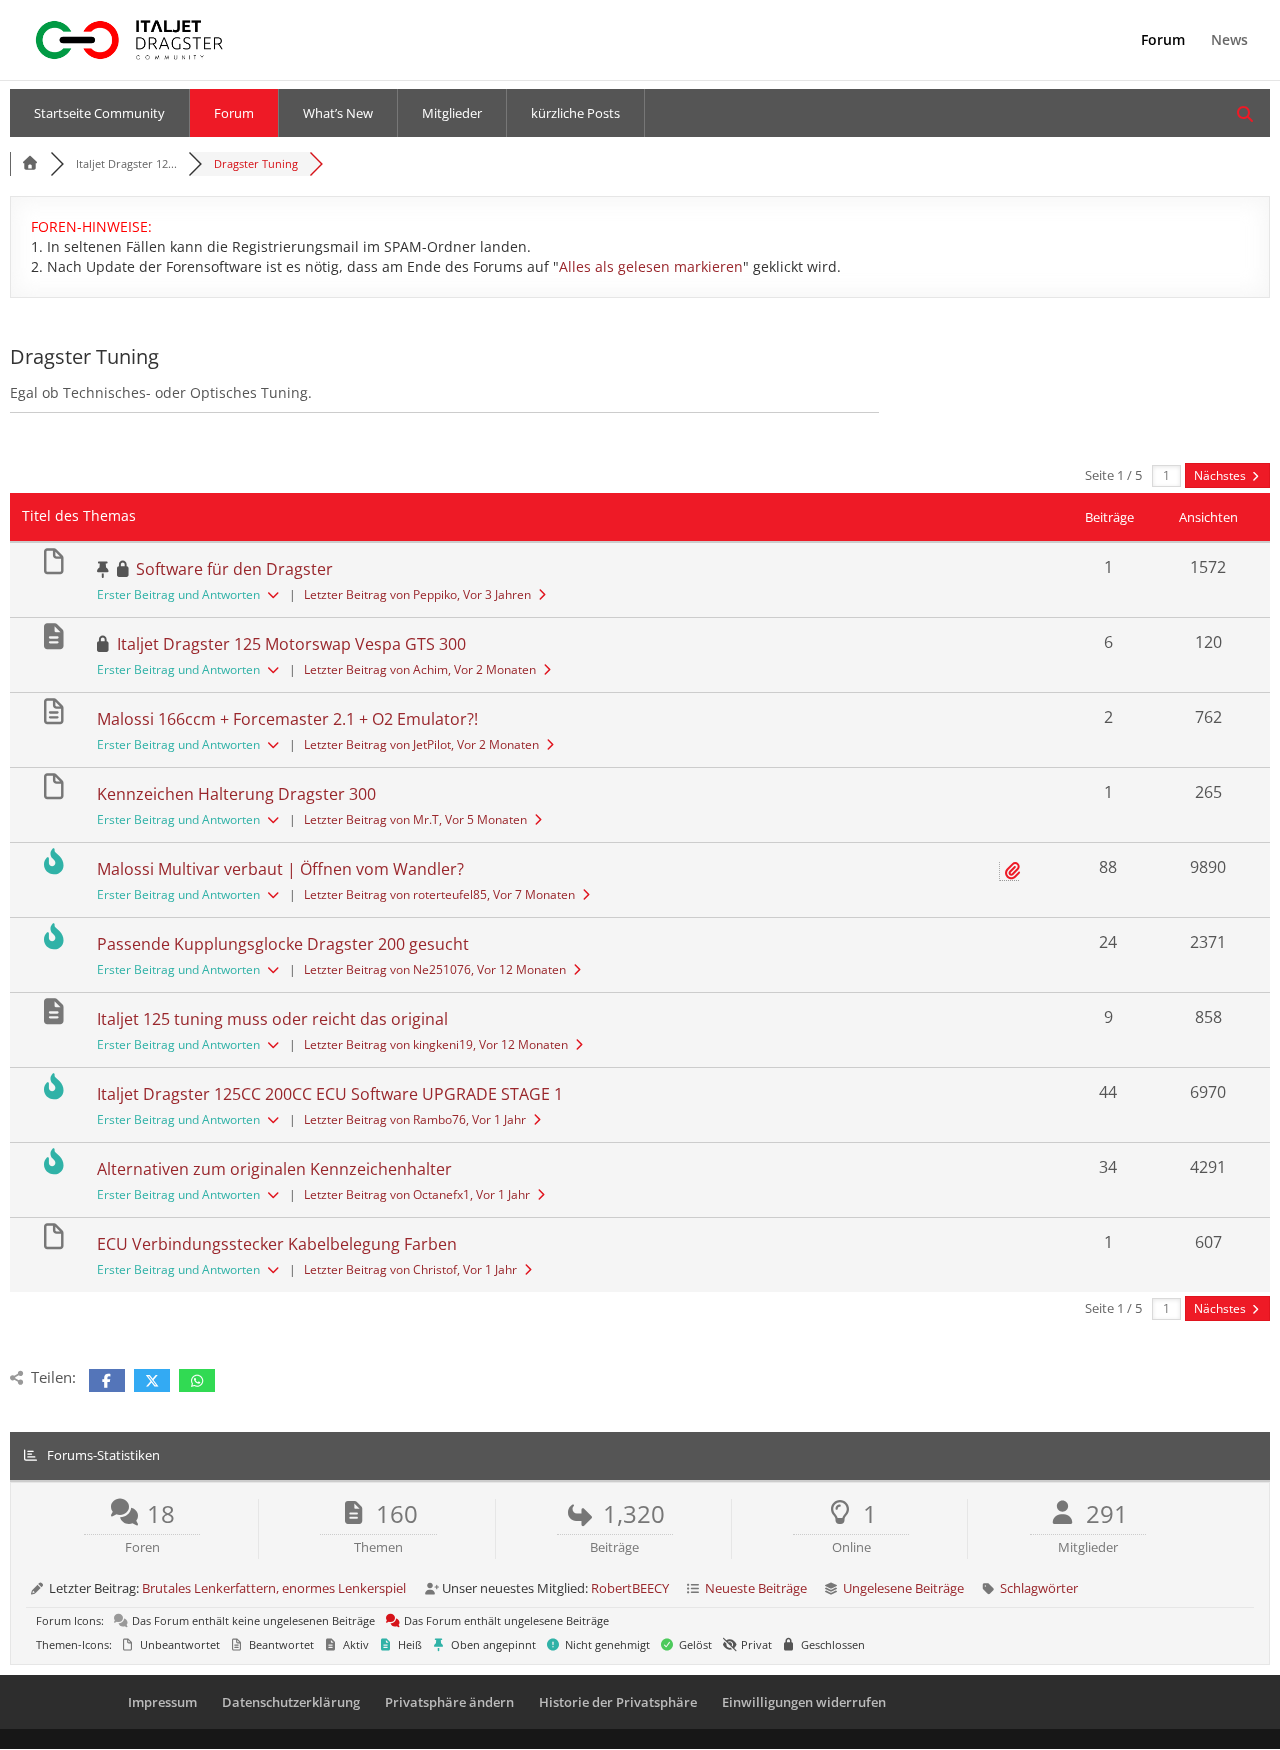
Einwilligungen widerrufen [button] (804, 1702)
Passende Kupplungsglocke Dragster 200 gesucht (283, 944)
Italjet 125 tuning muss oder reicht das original (272, 1019)
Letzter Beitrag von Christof (410, 1269)
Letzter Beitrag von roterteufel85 (439, 894)
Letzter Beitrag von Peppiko (417, 594)
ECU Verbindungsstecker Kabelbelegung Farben (277, 1244)
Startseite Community (99, 113)
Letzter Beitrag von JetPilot (421, 744)
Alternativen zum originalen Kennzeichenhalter (274, 1169)
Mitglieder (452, 113)
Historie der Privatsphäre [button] (618, 1702)
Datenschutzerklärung (291, 1702)
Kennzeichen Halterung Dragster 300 (236, 794)
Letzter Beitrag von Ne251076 (435, 969)
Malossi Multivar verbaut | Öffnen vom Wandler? (280, 869)
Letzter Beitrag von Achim (420, 669)
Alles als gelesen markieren (651, 266)
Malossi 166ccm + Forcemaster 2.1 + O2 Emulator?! (287, 719)
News (1229, 41)
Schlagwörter (1039, 1588)
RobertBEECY (630, 1588)
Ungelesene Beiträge (903, 1588)
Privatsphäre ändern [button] (449, 1702)
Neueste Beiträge (756, 1588)
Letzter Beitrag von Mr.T (415, 819)
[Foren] (30, 163)
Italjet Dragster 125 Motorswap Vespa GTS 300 (291, 644)
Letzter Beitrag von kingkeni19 (436, 1044)
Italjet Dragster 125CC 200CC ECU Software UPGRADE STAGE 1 (330, 1094)
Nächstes (1221, 475)
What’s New (338, 113)
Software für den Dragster (234, 569)
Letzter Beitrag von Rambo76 (415, 1119)
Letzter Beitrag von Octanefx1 (417, 1194)
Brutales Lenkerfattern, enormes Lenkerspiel (274, 1588)
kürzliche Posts (575, 113)
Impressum (162, 1702)
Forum (1163, 41)
